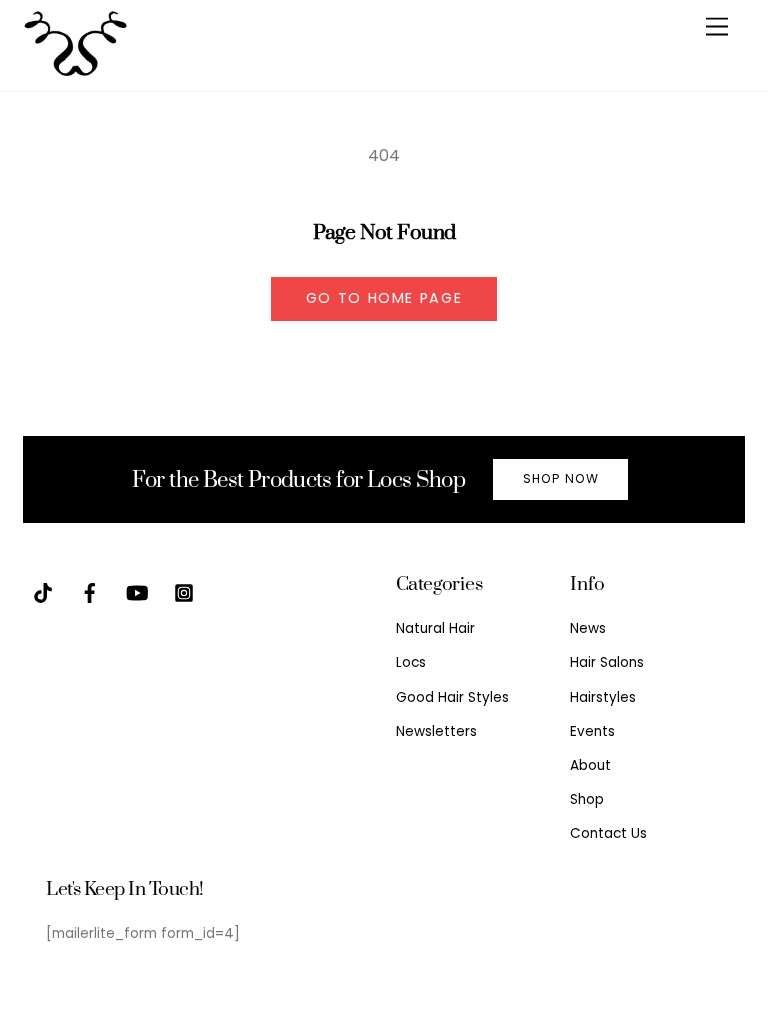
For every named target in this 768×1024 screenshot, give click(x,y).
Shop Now (561, 478)
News (588, 628)
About (590, 765)
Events (592, 731)
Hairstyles (603, 697)
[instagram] (184, 592)
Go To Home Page (384, 298)
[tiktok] (43, 592)
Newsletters (436, 731)
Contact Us (608, 833)
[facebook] (90, 592)
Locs (411, 662)
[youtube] (137, 592)
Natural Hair (435, 628)
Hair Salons (607, 662)
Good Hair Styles (452, 697)
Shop (587, 799)
